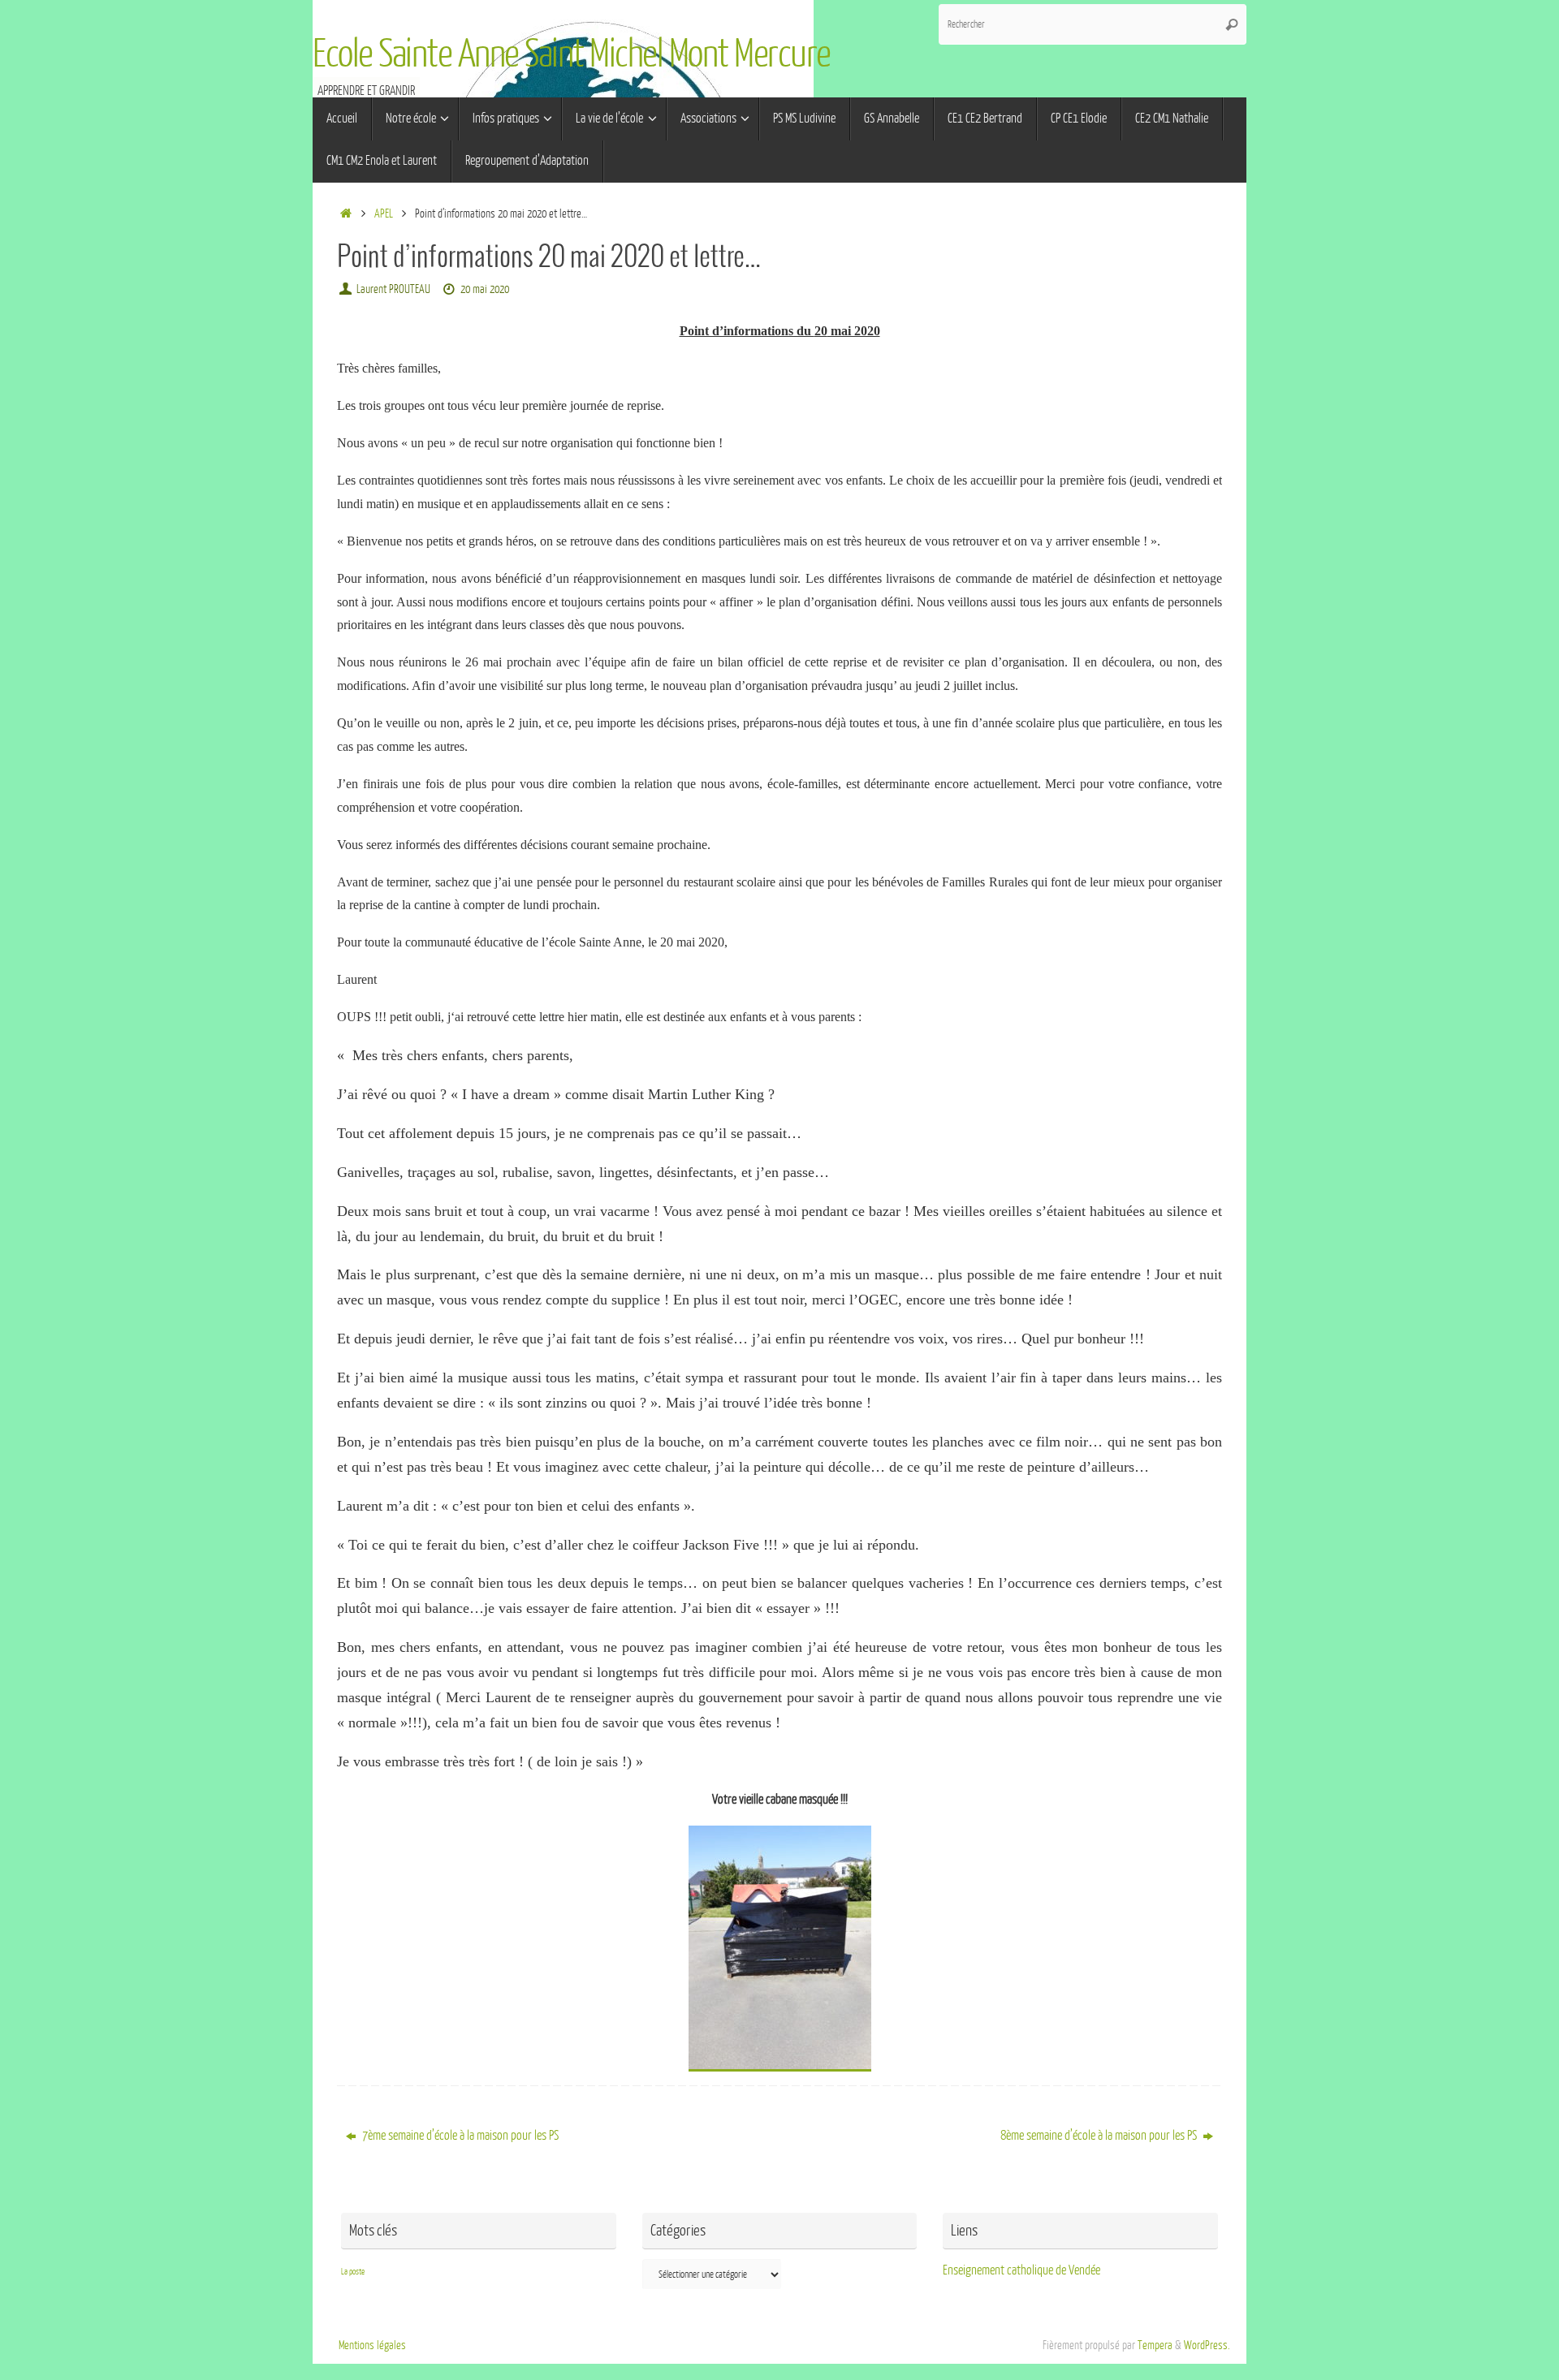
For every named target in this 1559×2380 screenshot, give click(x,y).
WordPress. (1207, 2345)
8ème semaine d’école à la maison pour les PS (1100, 2136)
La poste (353, 2272)
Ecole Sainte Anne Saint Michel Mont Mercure (572, 54)
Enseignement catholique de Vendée (1021, 2270)
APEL (384, 213)
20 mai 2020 (485, 289)
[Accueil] (345, 213)
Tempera (1155, 2345)
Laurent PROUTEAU (393, 289)
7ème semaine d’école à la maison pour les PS (459, 2136)
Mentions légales (372, 2345)
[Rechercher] (1232, 24)
